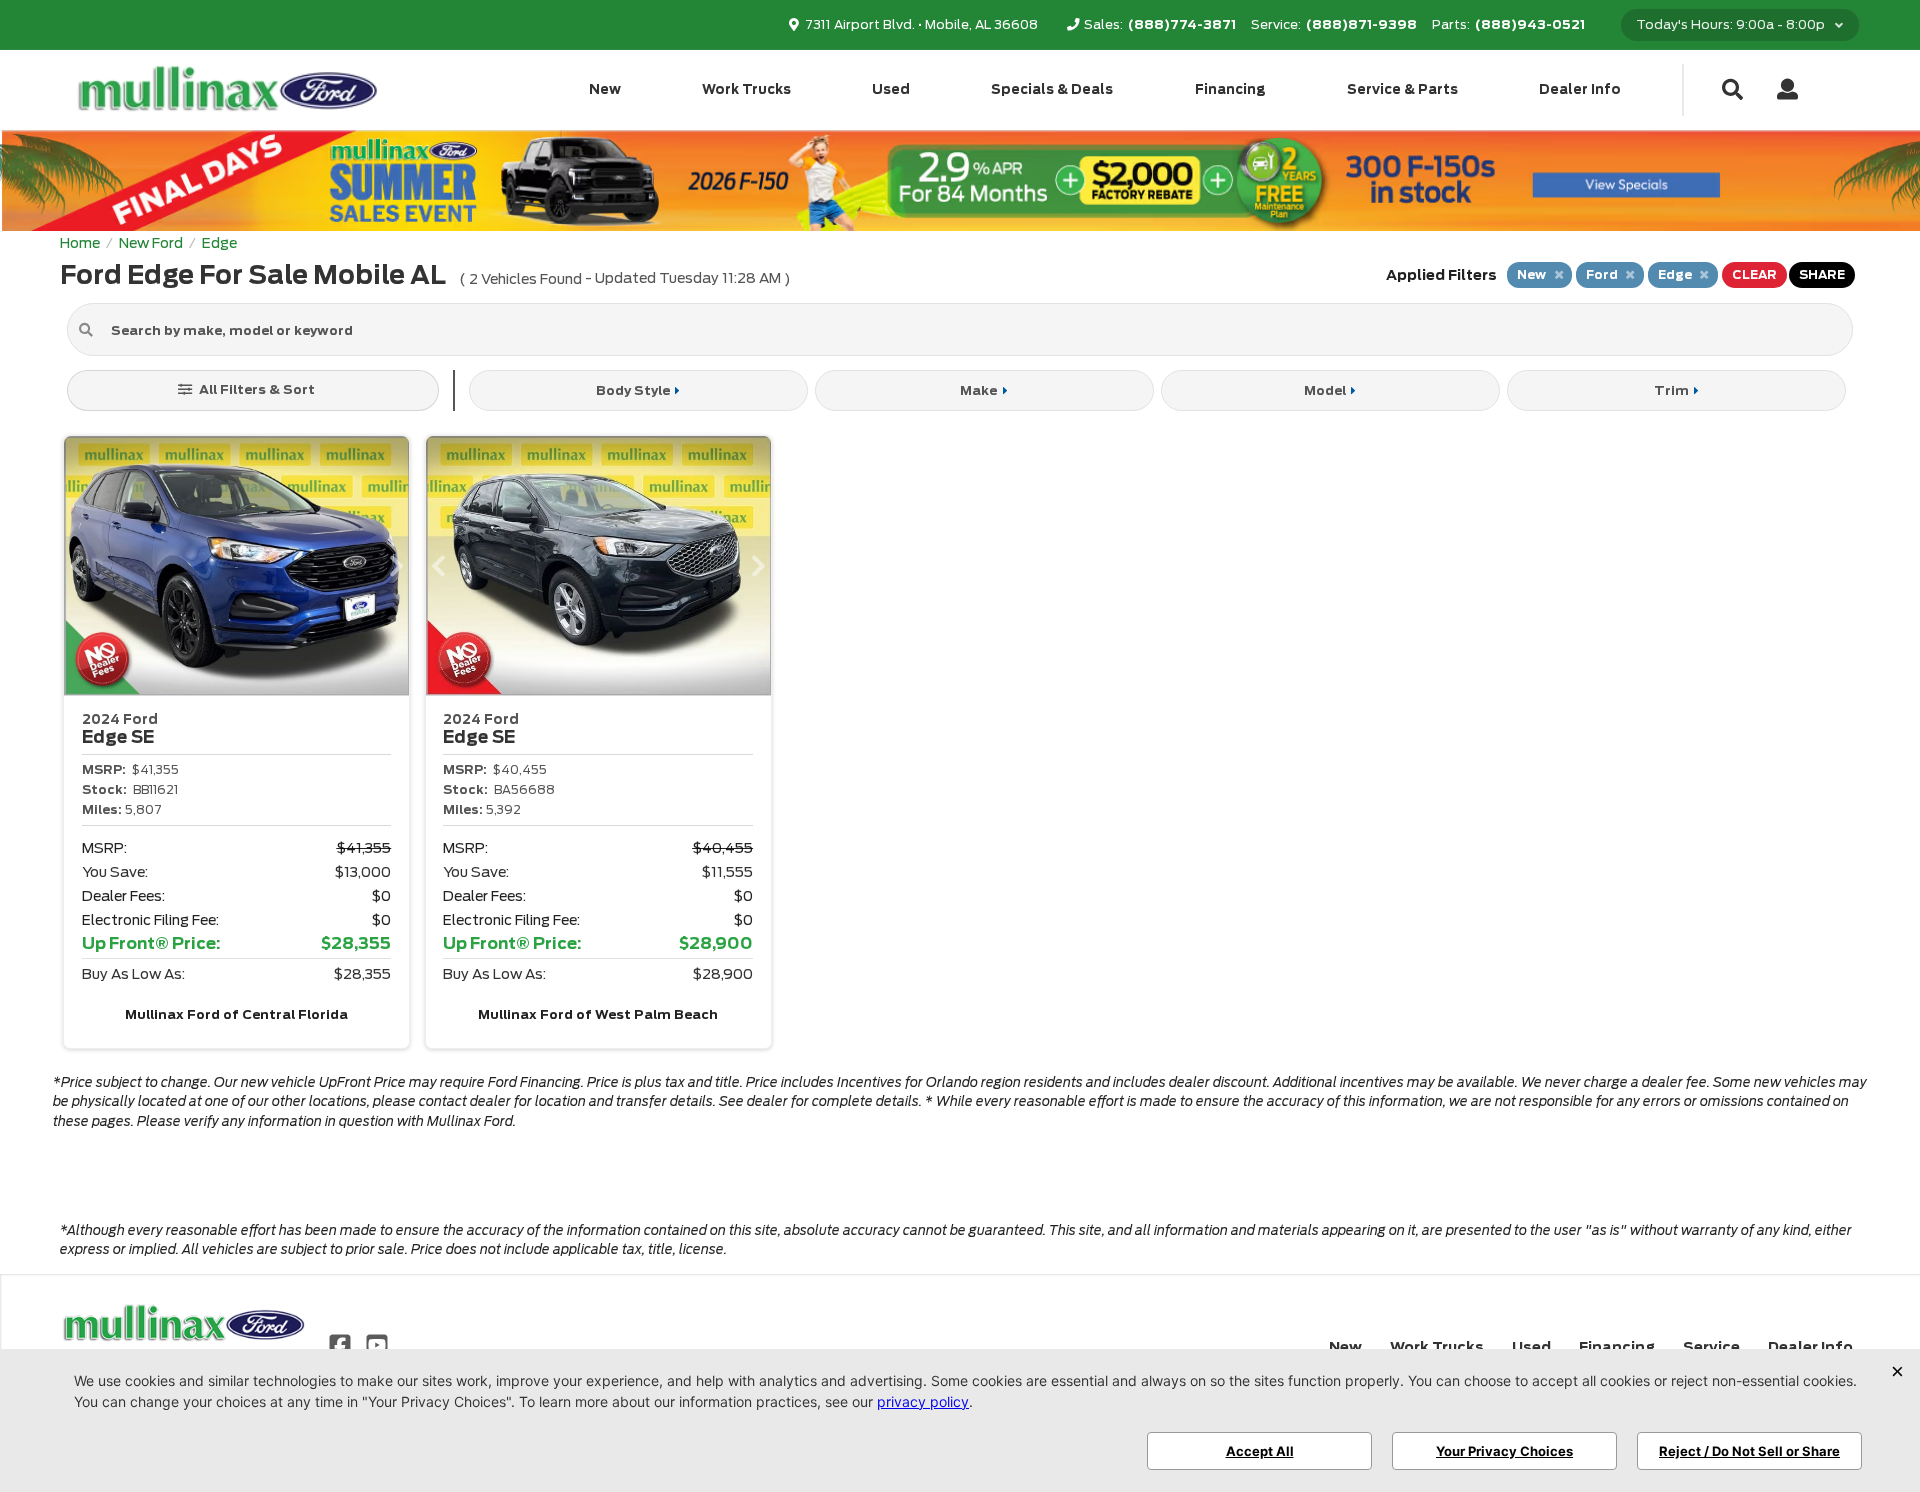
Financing (1230, 89)
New (605, 89)
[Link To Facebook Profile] (342, 1344)
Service (1711, 1347)
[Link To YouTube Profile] (376, 1344)
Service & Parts (1402, 89)
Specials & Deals (1052, 89)
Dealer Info (1580, 89)
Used (891, 89)
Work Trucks (746, 89)
